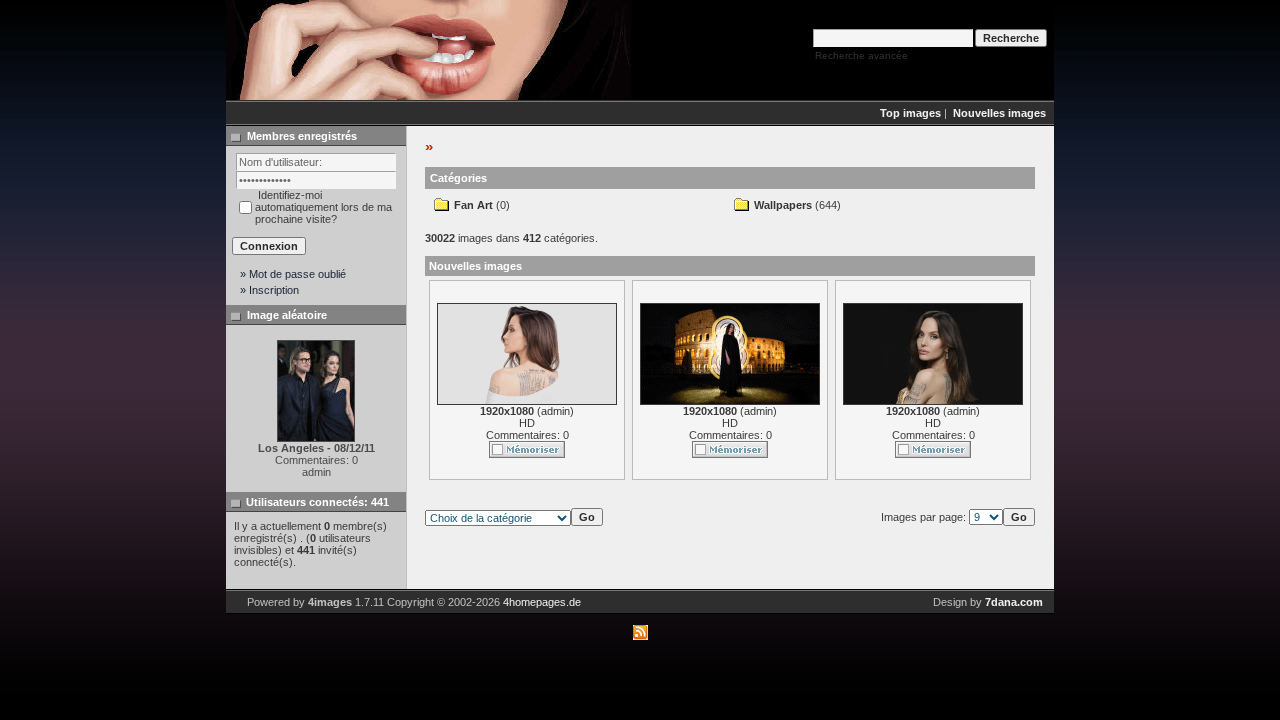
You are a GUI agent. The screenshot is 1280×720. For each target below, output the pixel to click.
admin (555, 411)
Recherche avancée (861, 55)
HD (527, 423)
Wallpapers (783, 205)
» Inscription (269, 290)
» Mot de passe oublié (293, 274)
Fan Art (473, 205)
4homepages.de (542, 602)
